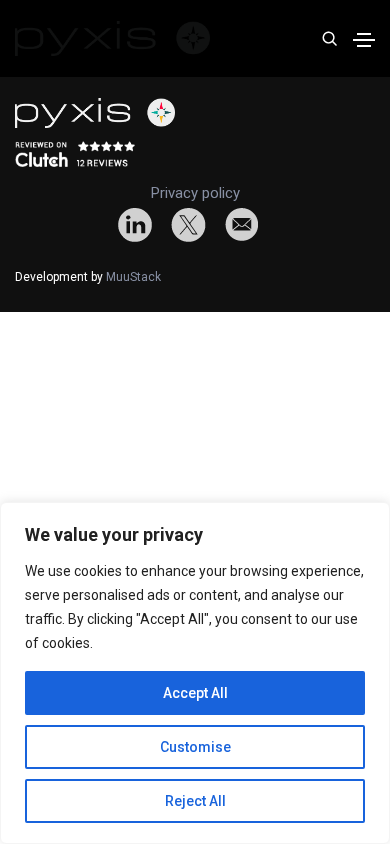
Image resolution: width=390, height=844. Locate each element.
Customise (195, 747)
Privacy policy (195, 193)
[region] (195, 673)
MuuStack (133, 277)
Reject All (195, 801)
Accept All (195, 693)
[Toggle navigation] (364, 40)
